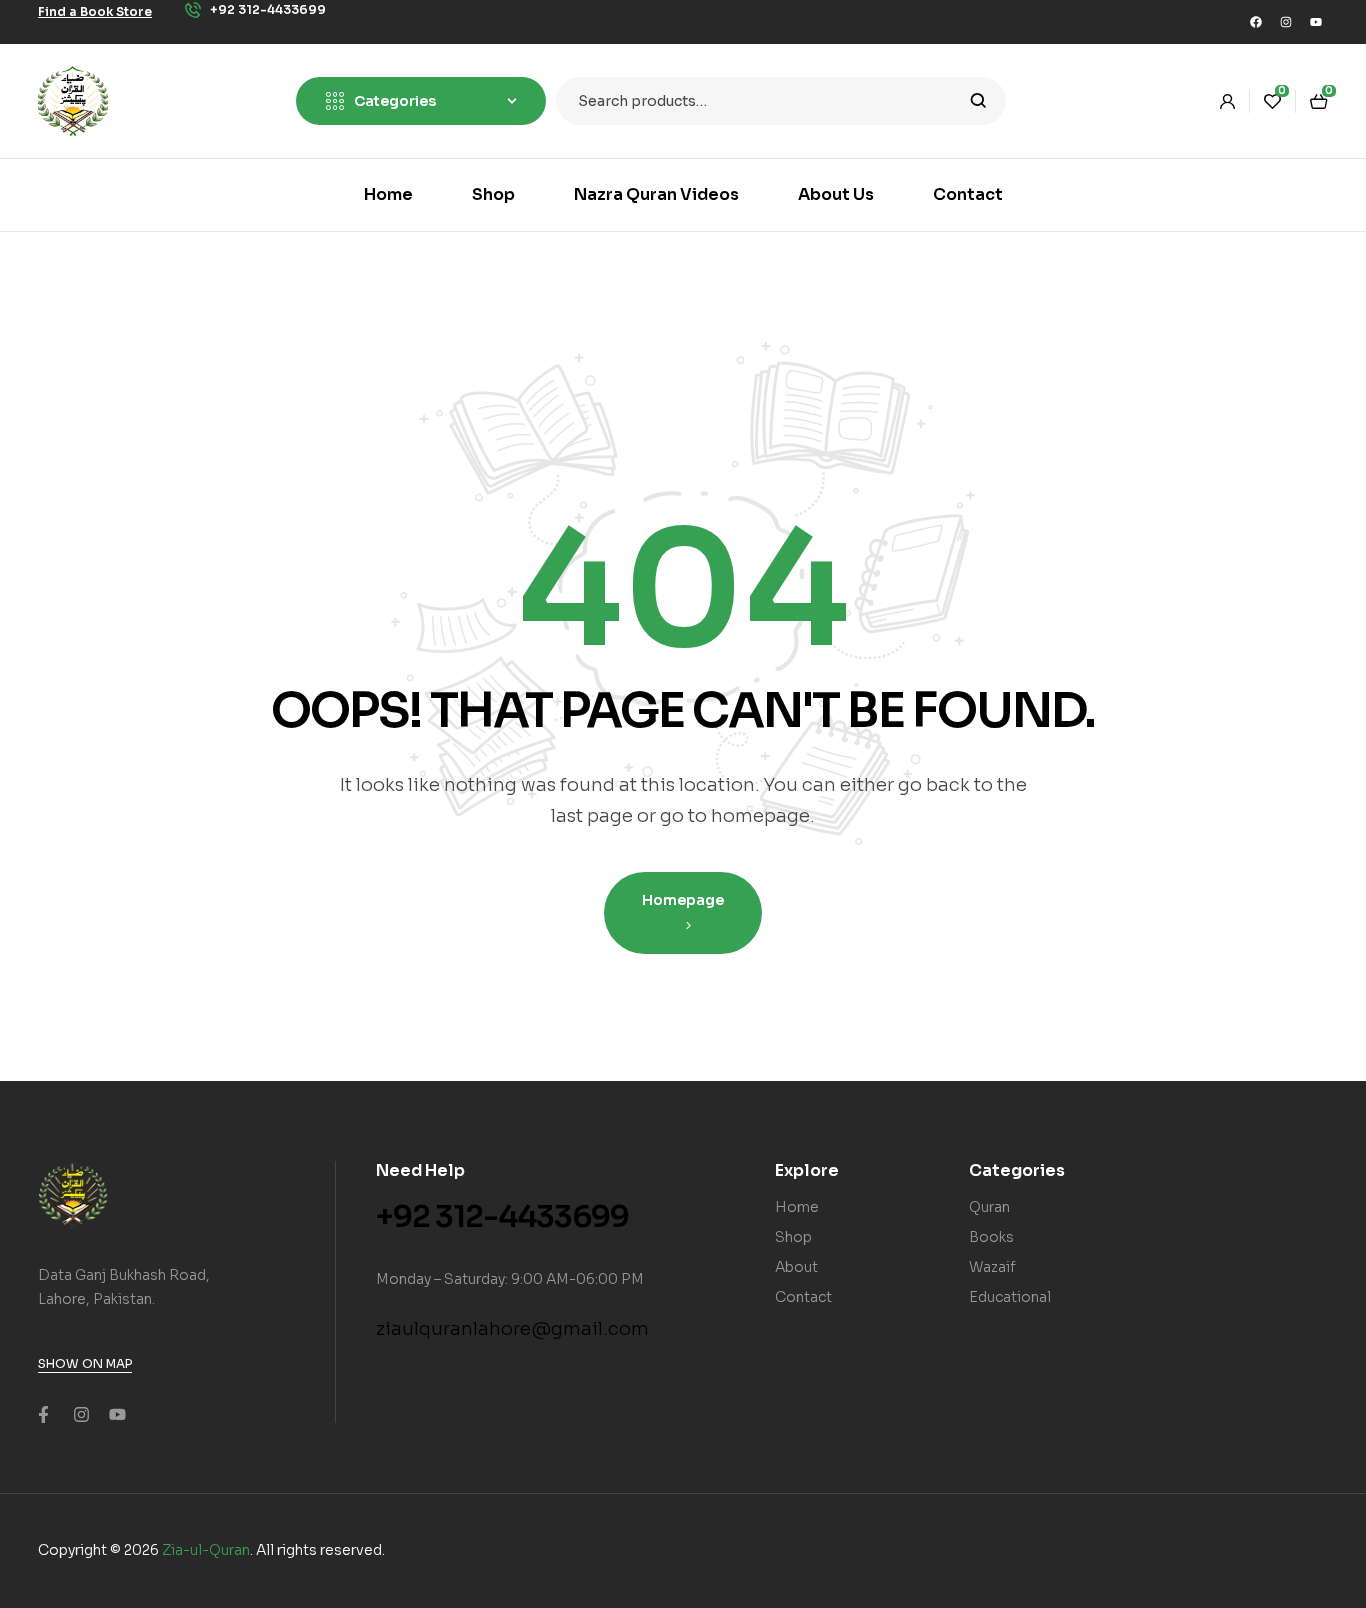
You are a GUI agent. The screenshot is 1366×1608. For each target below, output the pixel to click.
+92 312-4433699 (502, 1217)
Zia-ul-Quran (206, 1550)
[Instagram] (1286, 22)
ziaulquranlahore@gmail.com (512, 1329)
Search (978, 101)
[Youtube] (1316, 22)
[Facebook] (1256, 22)
